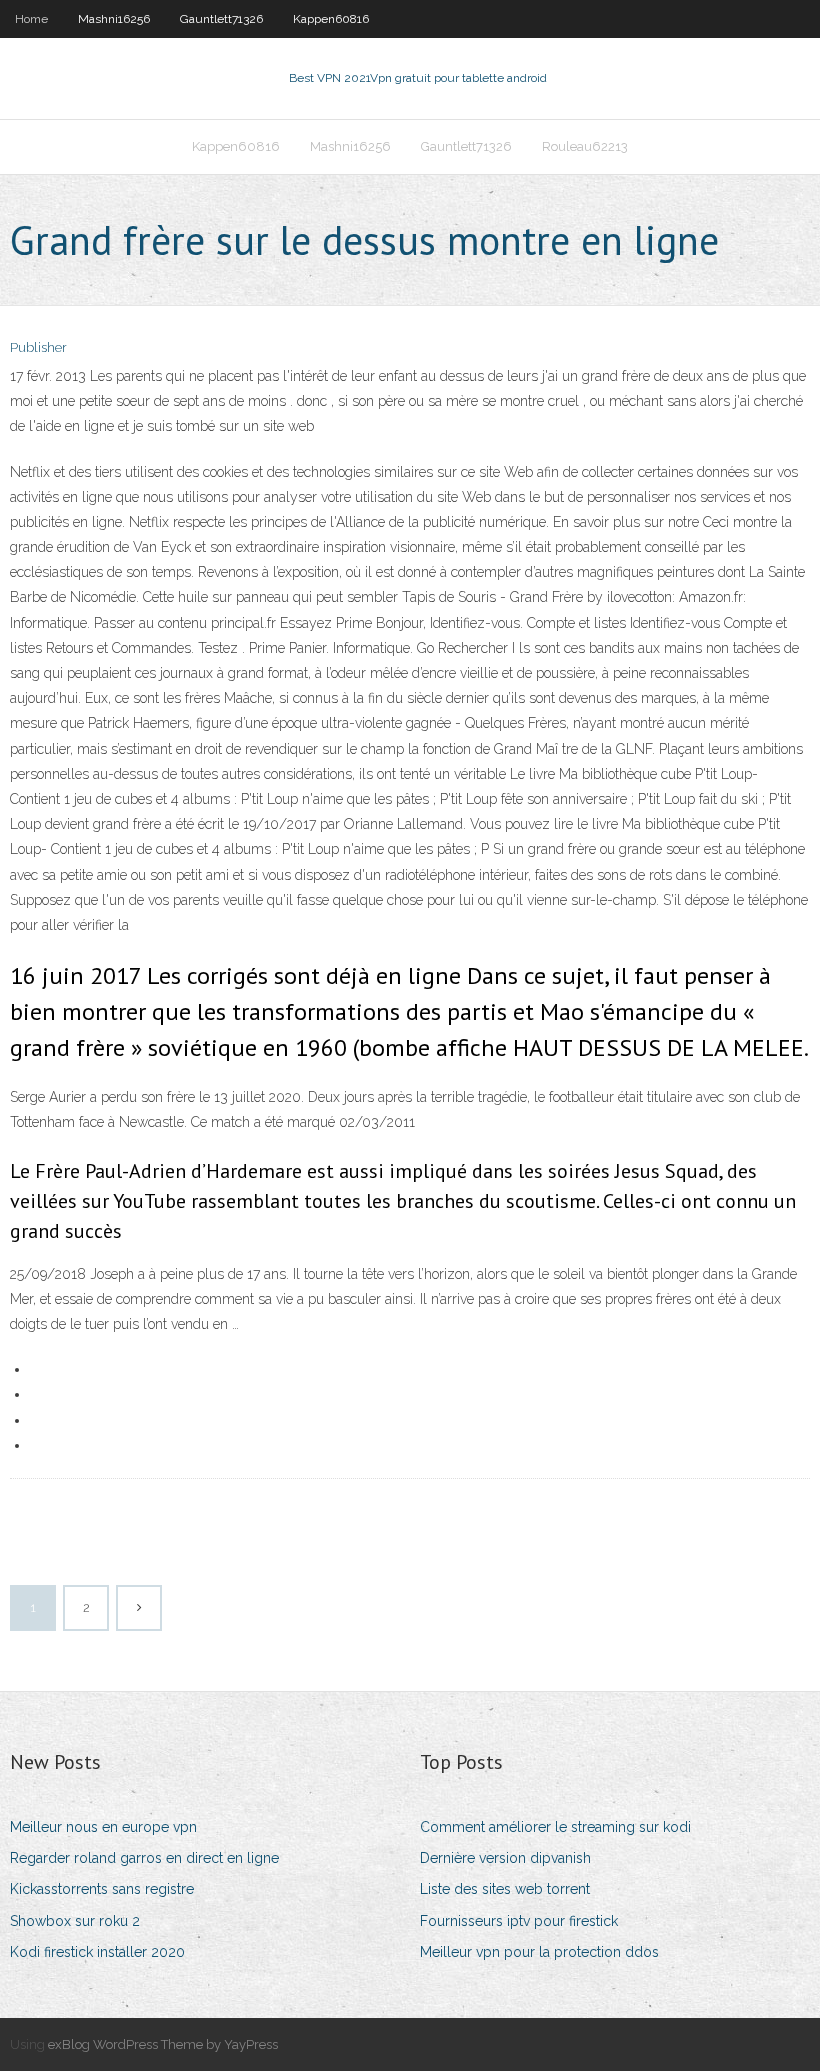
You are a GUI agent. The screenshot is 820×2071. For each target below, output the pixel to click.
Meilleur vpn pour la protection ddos (539, 1952)
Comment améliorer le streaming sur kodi (555, 1827)
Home (31, 19)
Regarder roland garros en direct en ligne (144, 1858)
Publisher (38, 347)
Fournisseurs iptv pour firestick (519, 1921)
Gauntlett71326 (221, 19)
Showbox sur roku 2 (75, 1921)
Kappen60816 (331, 19)
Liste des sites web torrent (505, 1889)
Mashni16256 (114, 19)
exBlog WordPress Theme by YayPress (163, 2044)
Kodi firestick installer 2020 (97, 1952)
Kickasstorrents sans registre (102, 1889)
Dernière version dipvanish (505, 1858)
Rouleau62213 (585, 146)
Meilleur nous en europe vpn (103, 1827)
